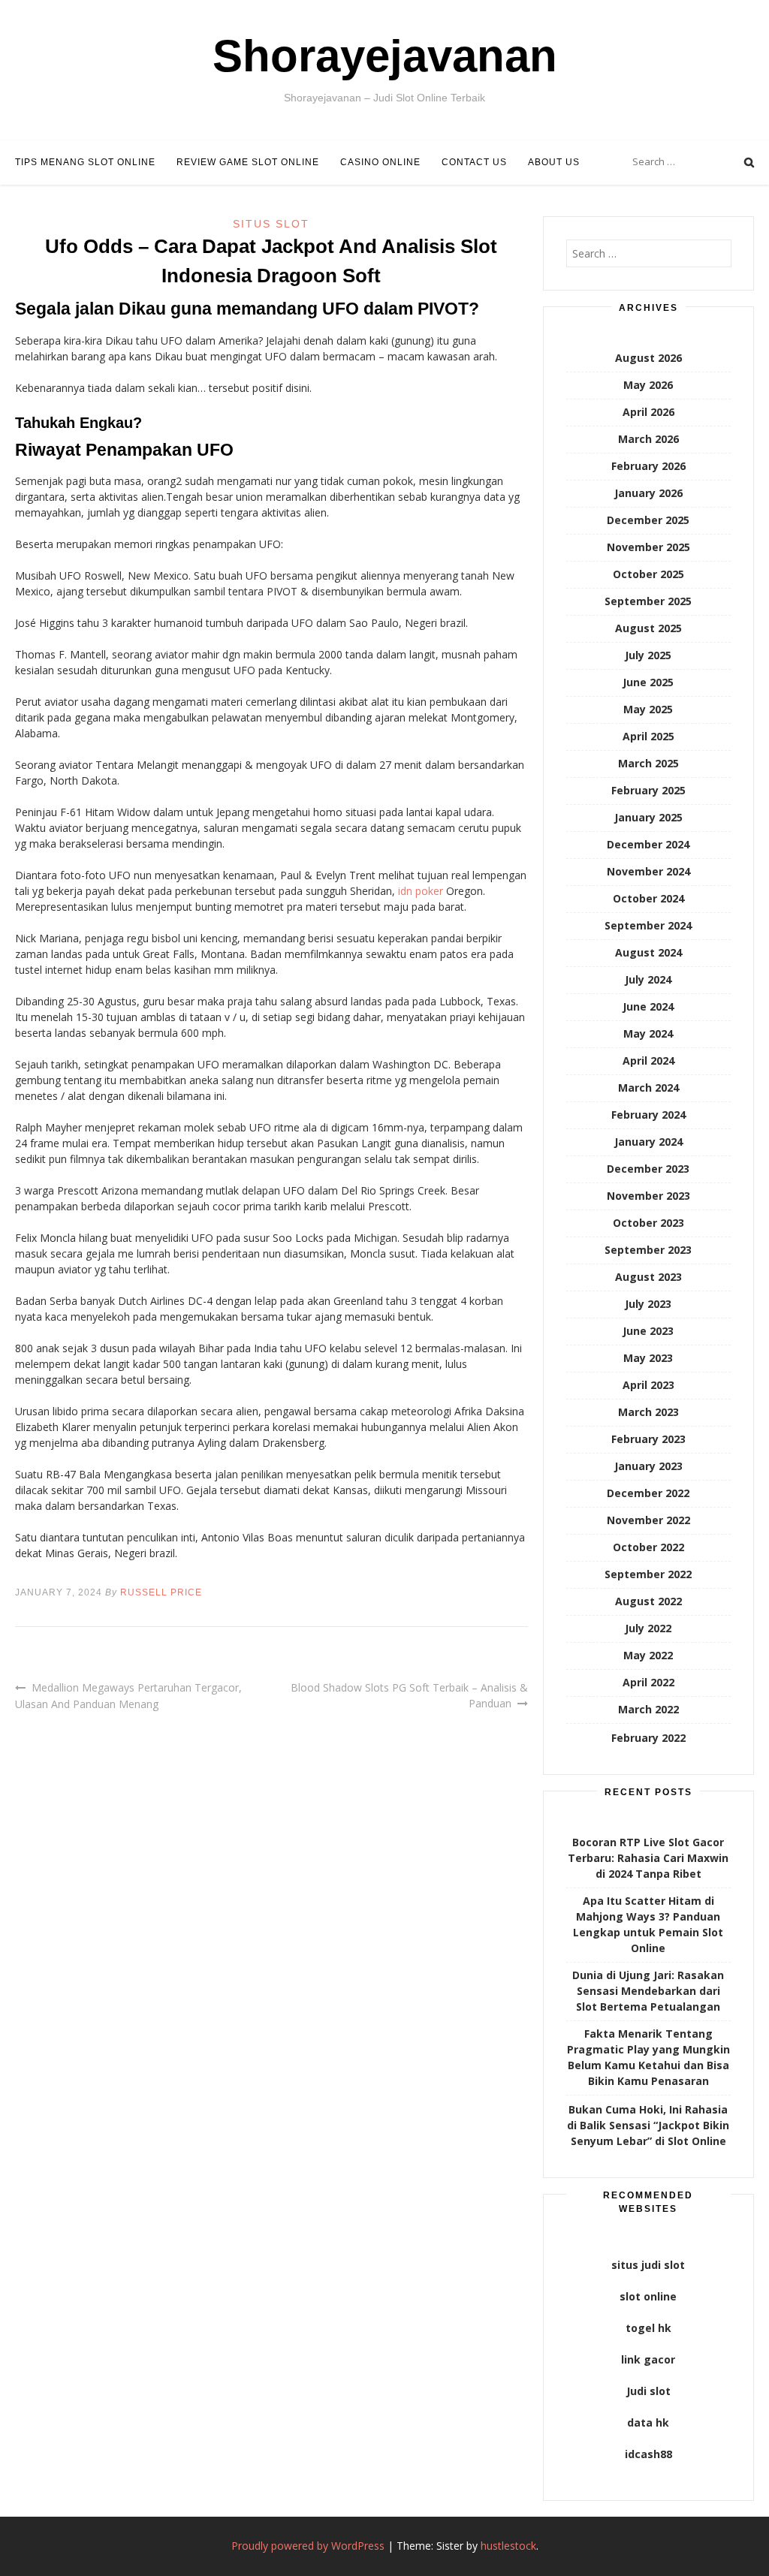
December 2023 (648, 1169)
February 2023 (648, 1439)
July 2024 (648, 979)
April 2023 (648, 1385)
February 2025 (648, 790)
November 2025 (648, 547)
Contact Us (474, 162)
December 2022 (648, 1493)
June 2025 (648, 682)
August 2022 (648, 1601)
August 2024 (648, 952)
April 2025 (648, 736)
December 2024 (648, 844)
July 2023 (648, 1304)
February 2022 (648, 1738)
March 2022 (648, 1709)
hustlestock (508, 2546)
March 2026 (648, 439)
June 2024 (648, 1006)
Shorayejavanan (385, 56)
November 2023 (648, 1196)
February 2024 (648, 1115)
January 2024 (648, 1142)
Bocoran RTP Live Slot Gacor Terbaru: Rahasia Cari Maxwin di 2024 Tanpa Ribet (648, 1858)
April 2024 (648, 1061)
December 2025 (648, 520)
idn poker (421, 891)
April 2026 (648, 412)
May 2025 (648, 709)
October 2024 (648, 898)
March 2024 (648, 1088)
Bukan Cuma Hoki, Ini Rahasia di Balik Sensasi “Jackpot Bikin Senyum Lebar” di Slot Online (648, 2125)
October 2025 (648, 574)
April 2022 (648, 1682)
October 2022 (648, 1547)
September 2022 (648, 1574)
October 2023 (648, 1223)
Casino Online (380, 162)
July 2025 (648, 655)
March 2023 (648, 1412)
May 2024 (648, 1033)
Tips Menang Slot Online (85, 162)
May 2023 (648, 1358)
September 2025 (648, 601)
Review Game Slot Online (248, 162)
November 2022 (648, 1520)
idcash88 (648, 2454)
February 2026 (648, 466)
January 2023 (648, 1466)
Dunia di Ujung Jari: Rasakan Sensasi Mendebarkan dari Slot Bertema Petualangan (648, 1991)
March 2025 (648, 763)
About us (554, 162)
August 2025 (648, 628)
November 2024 (648, 871)
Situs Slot (271, 224)
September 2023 (648, 1250)
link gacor (648, 2359)
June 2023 (648, 1331)
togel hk (648, 2328)
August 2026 (648, 358)
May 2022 (648, 1655)
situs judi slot (648, 2265)
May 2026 (648, 385)
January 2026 (648, 493)
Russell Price (161, 1592)
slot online (648, 2296)
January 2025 (648, 817)
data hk (648, 2422)
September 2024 (648, 925)
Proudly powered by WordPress (308, 2546)
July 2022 (648, 1628)
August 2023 (648, 1277)
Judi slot (648, 2391)
